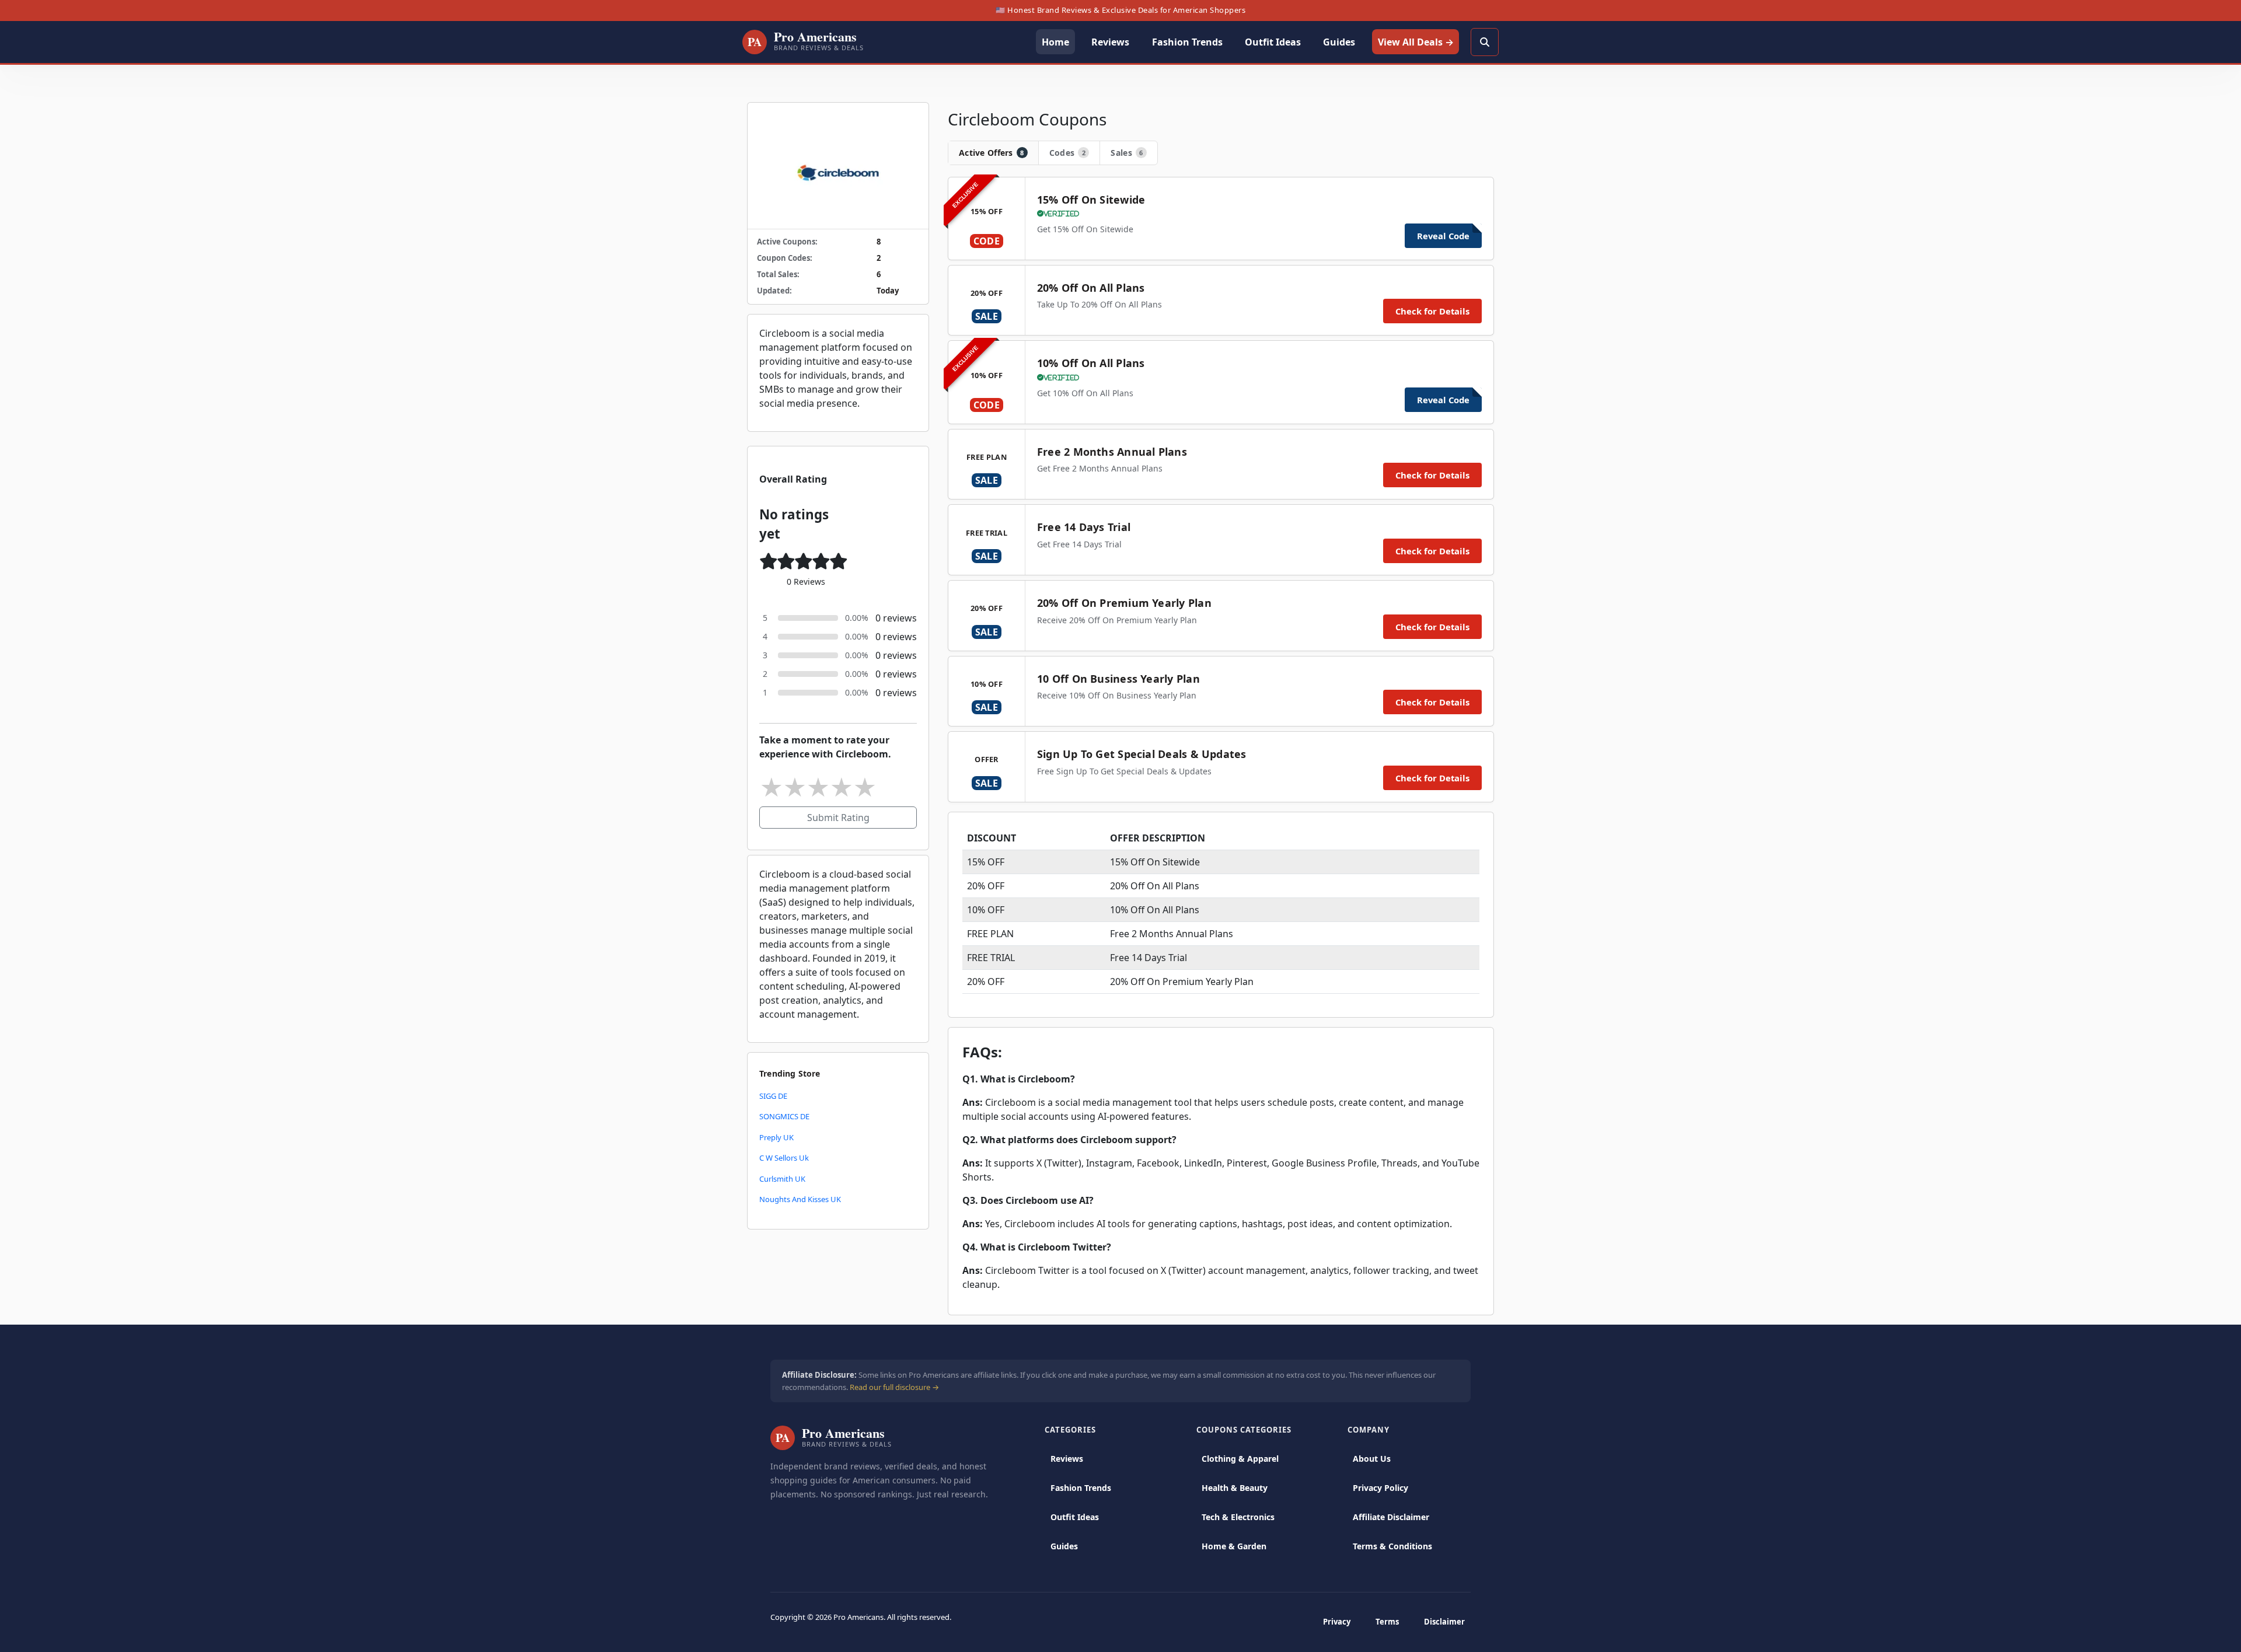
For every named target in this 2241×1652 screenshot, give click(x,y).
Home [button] (1055, 42)
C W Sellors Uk (784, 1158)
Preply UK (776, 1137)
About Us (1372, 1459)
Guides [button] (1339, 42)
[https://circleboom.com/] (838, 166)
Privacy (1337, 1622)
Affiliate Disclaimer (1391, 1517)
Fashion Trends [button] (1187, 42)
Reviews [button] (1110, 42)
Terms (1387, 1622)
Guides (1064, 1546)
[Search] (1485, 42)
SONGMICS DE (784, 1116)
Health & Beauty (1235, 1488)
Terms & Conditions (1392, 1546)
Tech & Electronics (1238, 1517)
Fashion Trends (1081, 1488)
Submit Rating (838, 818)
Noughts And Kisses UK (800, 1199)
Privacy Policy (1380, 1488)
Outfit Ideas (1075, 1517)
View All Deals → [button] (1416, 42)
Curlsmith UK (782, 1179)
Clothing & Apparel (1240, 1459)
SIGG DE (773, 1096)
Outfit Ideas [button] (1273, 42)
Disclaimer (1444, 1622)
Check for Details (1432, 311)
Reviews (1067, 1459)
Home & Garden (1234, 1546)
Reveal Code (1443, 236)
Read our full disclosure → (894, 1387)
